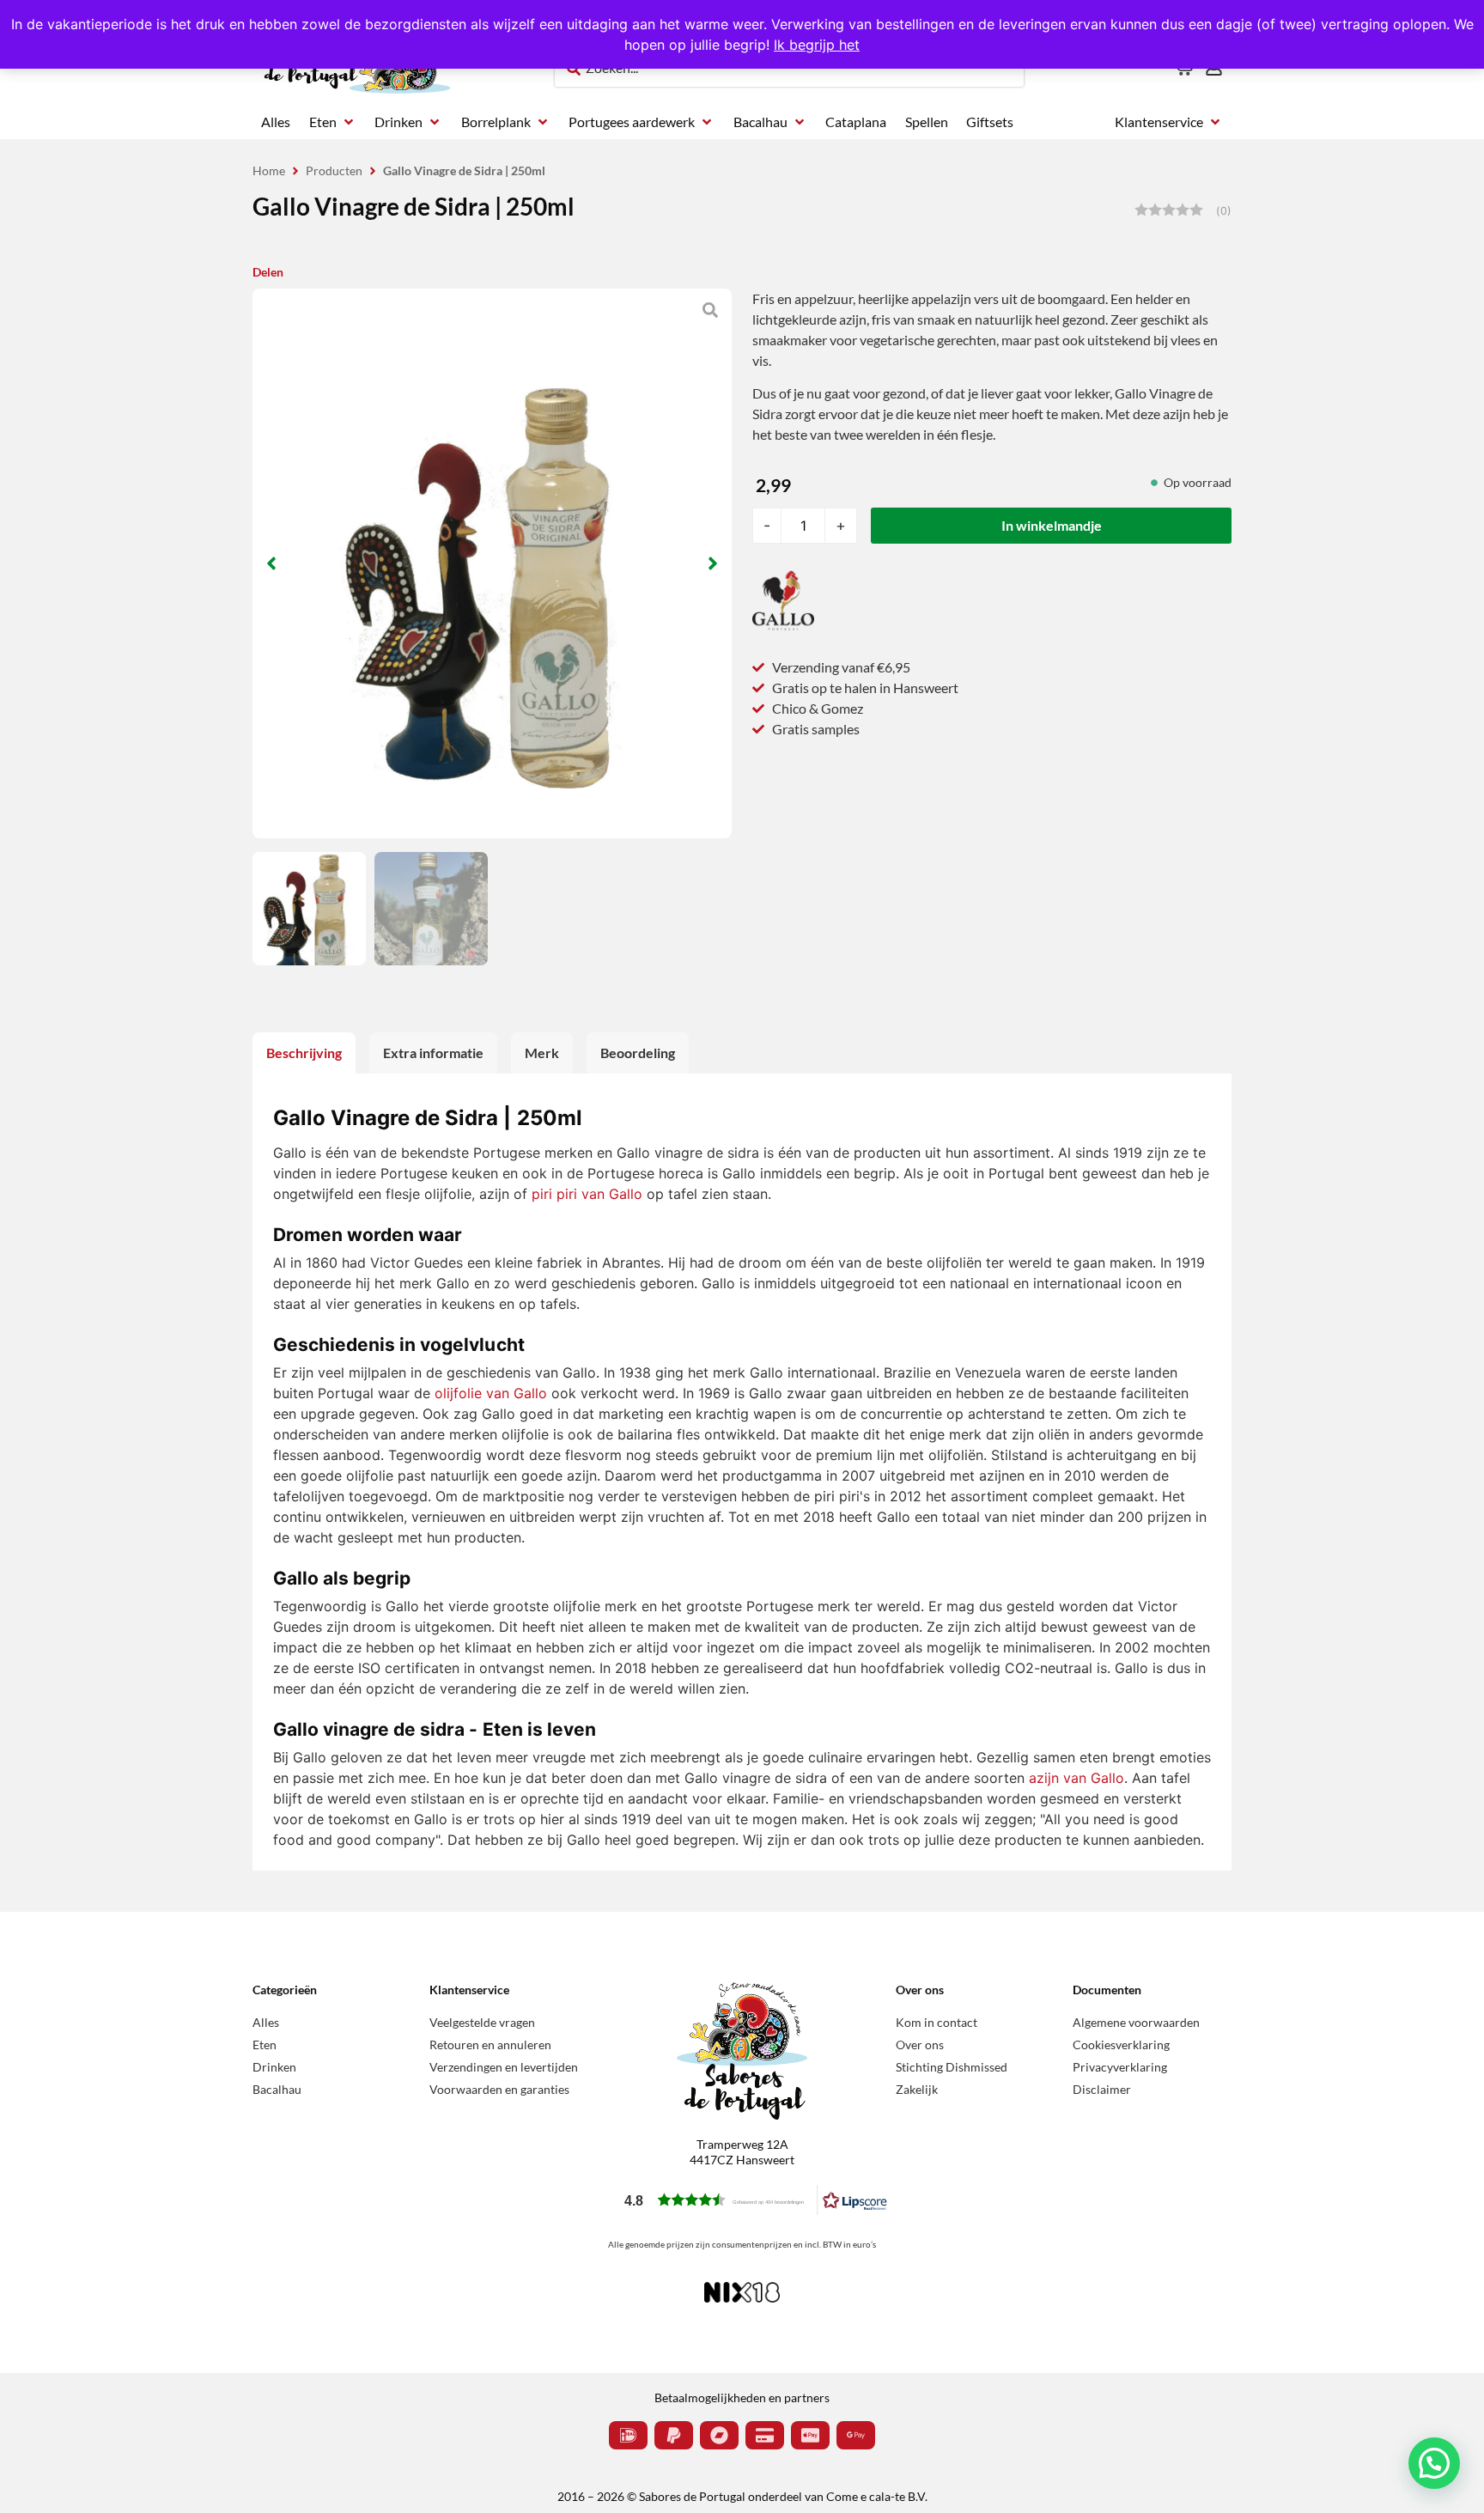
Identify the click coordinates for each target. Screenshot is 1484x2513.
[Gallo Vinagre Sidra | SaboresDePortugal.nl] (492, 563)
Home (269, 170)
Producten (334, 170)
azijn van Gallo (1077, 1778)
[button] (333, 122)
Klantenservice (469, 1990)
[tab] (304, 1053)
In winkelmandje (1052, 525)
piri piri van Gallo (587, 1194)
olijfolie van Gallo (491, 1393)
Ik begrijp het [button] (817, 45)
